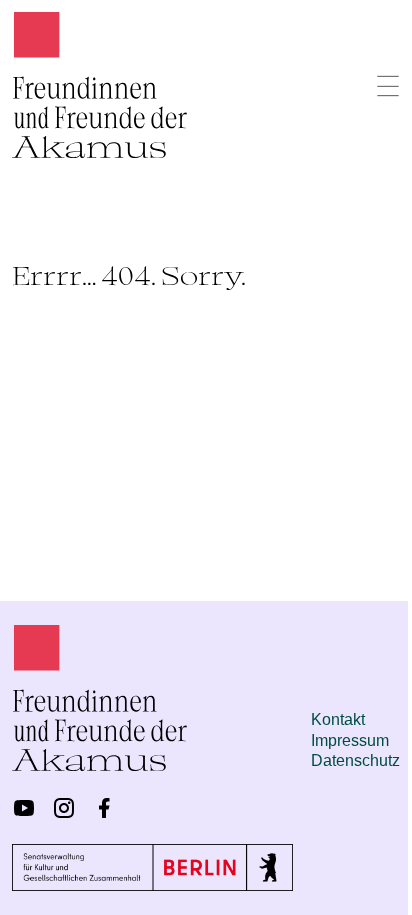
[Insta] (64, 808)
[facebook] (104, 808)
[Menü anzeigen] (388, 86)
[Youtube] (24, 808)
